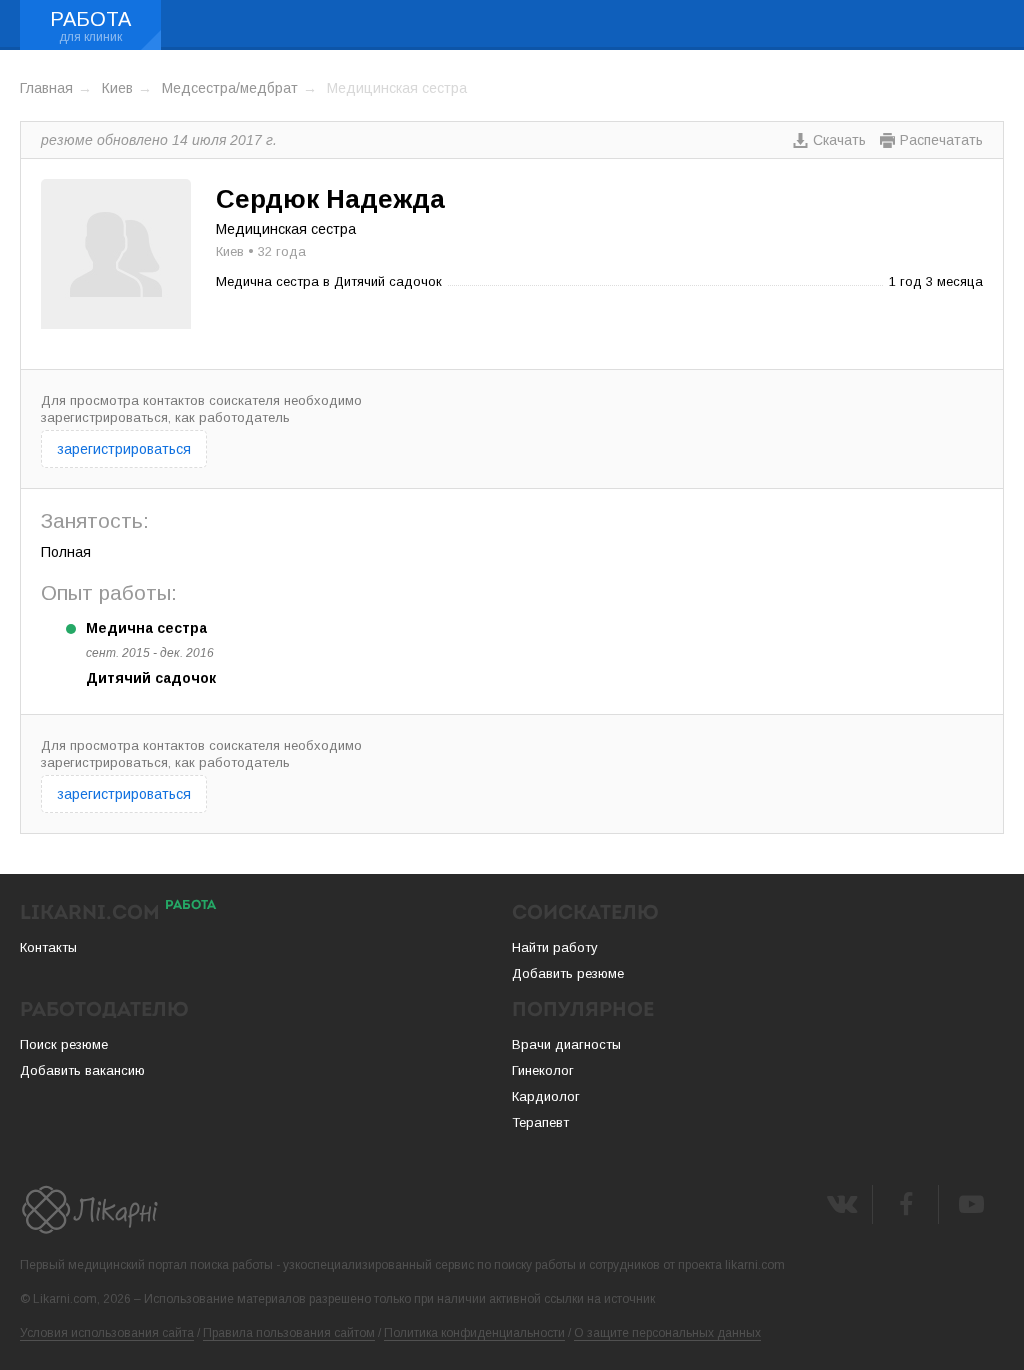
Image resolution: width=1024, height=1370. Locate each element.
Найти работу (555, 947)
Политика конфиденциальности (474, 1333)
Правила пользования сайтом (289, 1333)
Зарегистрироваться (124, 449)
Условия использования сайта (107, 1333)
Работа (90, 19)
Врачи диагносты (566, 1044)
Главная (46, 88)
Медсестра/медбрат (230, 88)
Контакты (48, 947)
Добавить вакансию (82, 1070)
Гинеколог (543, 1070)
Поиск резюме (64, 1044)
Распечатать (941, 140)
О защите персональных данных (667, 1333)
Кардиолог (546, 1096)
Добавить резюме (568, 973)
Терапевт (540, 1122)
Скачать (839, 140)
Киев (117, 88)
